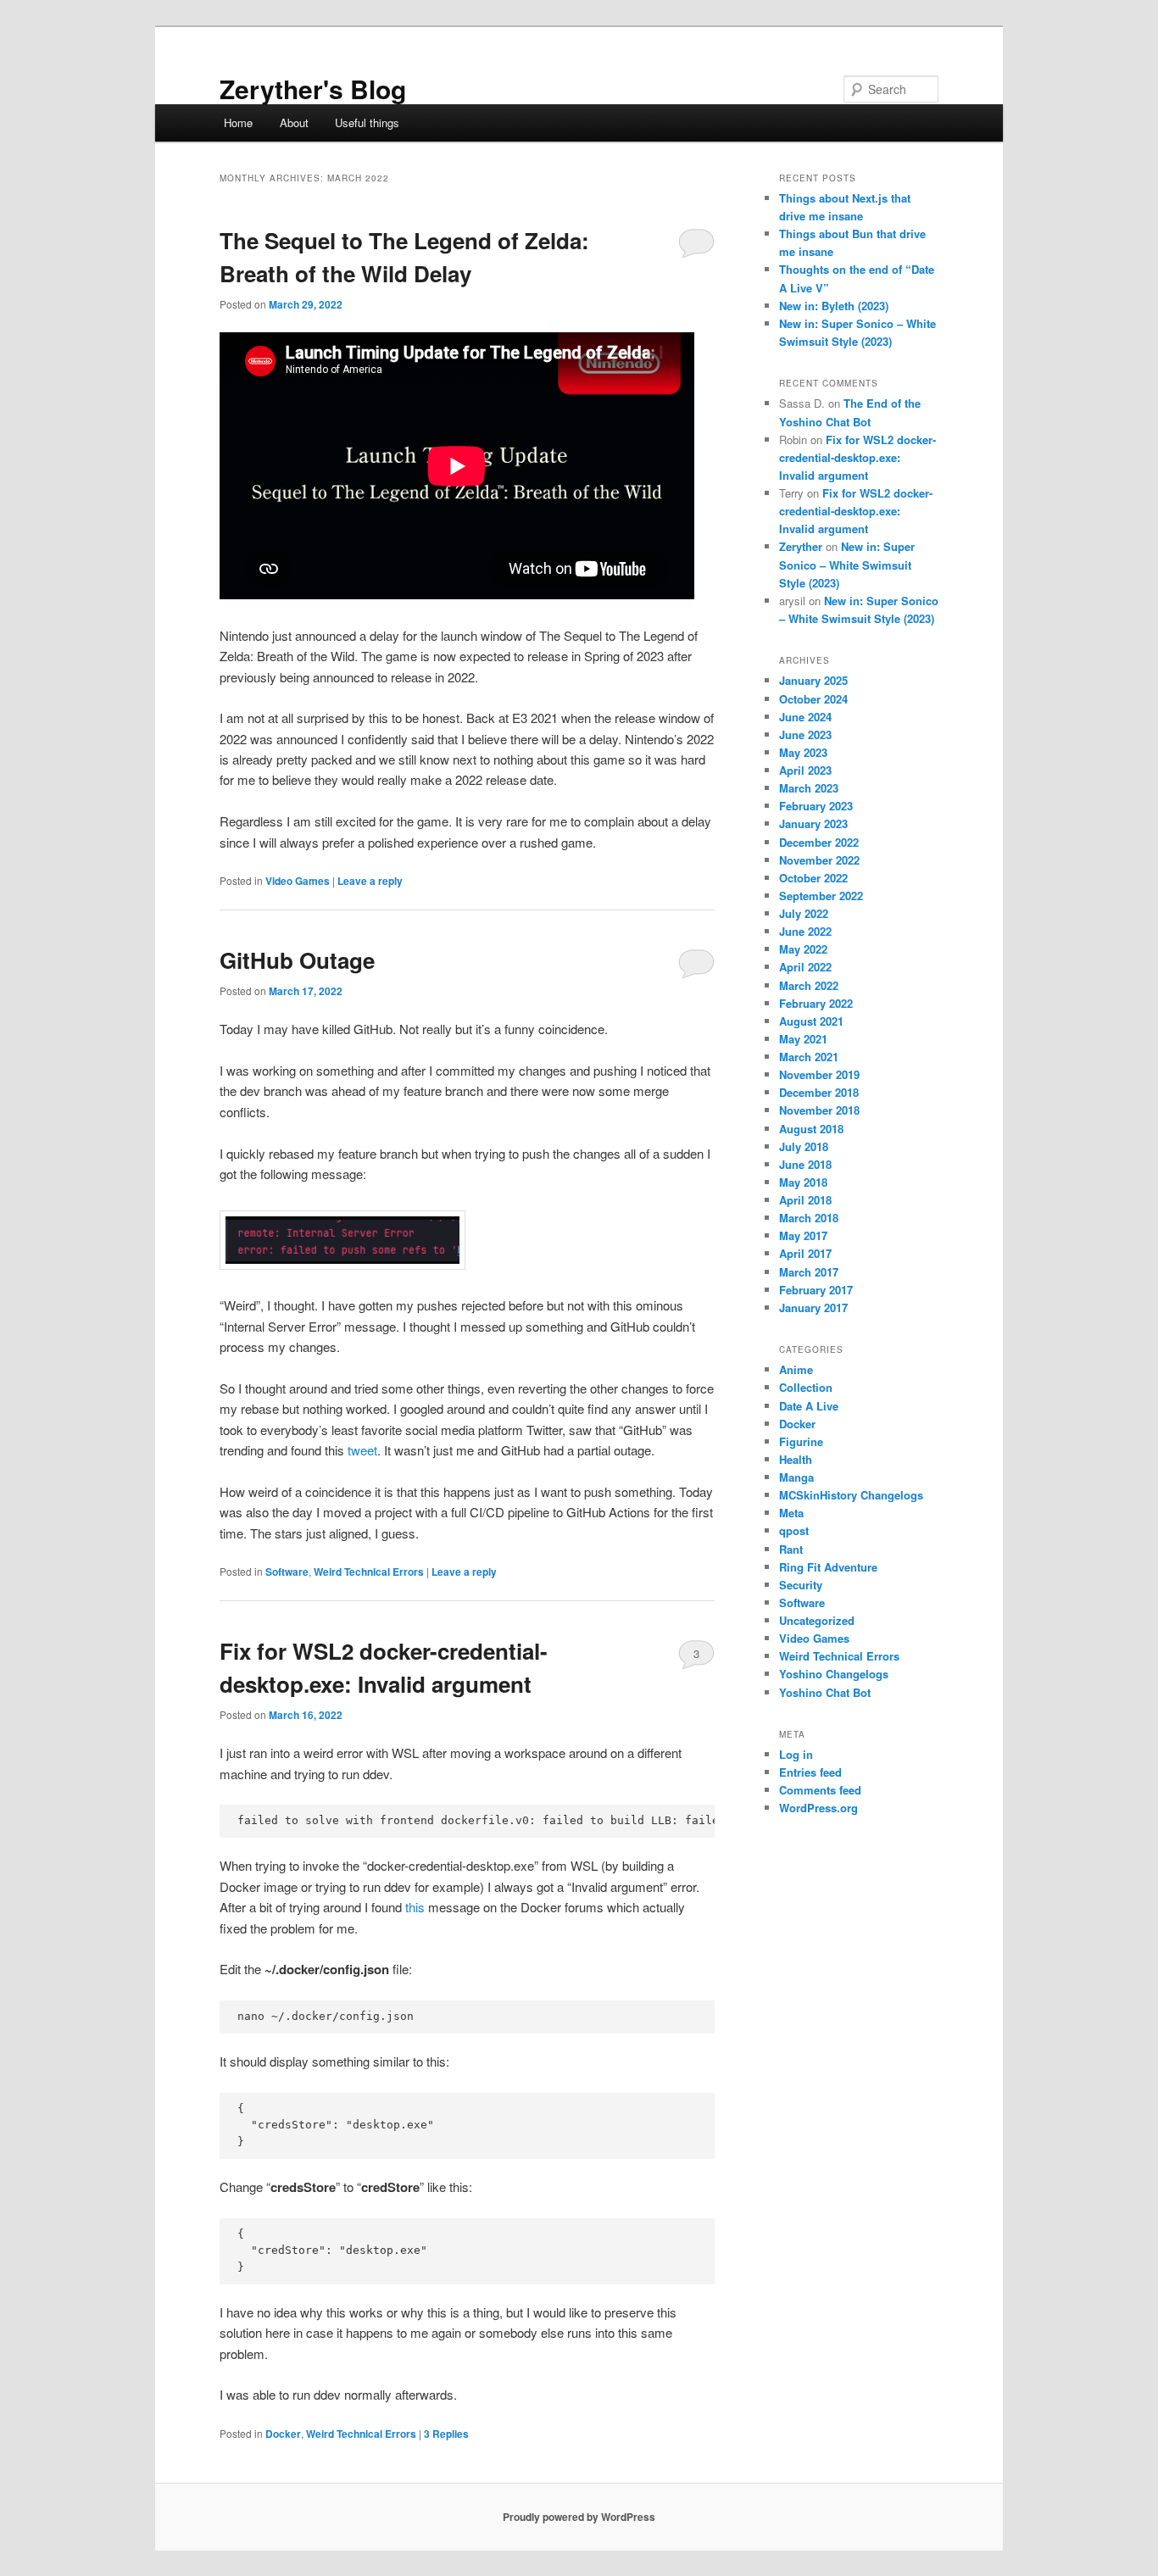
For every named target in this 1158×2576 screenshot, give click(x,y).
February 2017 (816, 1290)
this (415, 1907)
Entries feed (810, 1772)
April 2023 (805, 770)
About (294, 122)
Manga (796, 1477)
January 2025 (813, 680)
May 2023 (803, 752)
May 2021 (803, 1039)
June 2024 (805, 717)
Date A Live (809, 1406)
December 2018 (819, 1092)
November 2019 (819, 1074)
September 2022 (821, 896)
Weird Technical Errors (369, 1572)
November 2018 (819, 1110)
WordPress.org (818, 1808)
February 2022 (816, 1003)
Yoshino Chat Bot (825, 1692)
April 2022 (805, 967)
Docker (283, 2434)
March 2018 (809, 1218)
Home (238, 122)
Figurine (801, 1441)
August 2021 (811, 1021)
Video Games (298, 881)
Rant (791, 1549)
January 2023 (813, 823)
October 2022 (813, 878)
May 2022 (803, 949)
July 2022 (804, 913)
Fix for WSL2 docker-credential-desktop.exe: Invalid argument (857, 457)
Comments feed (820, 1790)
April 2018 (805, 1200)
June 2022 (805, 931)
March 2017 (809, 1272)
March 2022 (809, 985)
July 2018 (804, 1146)
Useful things (367, 122)
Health (796, 1459)
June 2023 (805, 734)
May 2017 (803, 1235)
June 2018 (805, 1164)
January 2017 (813, 1307)
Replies (446, 2434)
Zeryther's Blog (313, 89)
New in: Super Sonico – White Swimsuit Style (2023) (847, 564)
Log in (796, 1754)
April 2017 (805, 1253)
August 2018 (811, 1129)
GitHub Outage (297, 960)
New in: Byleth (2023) (834, 306)
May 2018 (803, 1182)
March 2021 (809, 1057)
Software (287, 1572)
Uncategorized (817, 1620)
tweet (362, 1450)
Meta (791, 1513)
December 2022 (819, 842)
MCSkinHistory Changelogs (851, 1495)
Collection (806, 1387)
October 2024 (813, 699)
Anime (796, 1369)
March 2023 (809, 788)
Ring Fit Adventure (828, 1567)
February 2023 (816, 806)
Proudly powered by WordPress (579, 2517)
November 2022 (819, 860)
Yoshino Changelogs (834, 1674)
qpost (794, 1530)
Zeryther (801, 546)
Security (801, 1585)
